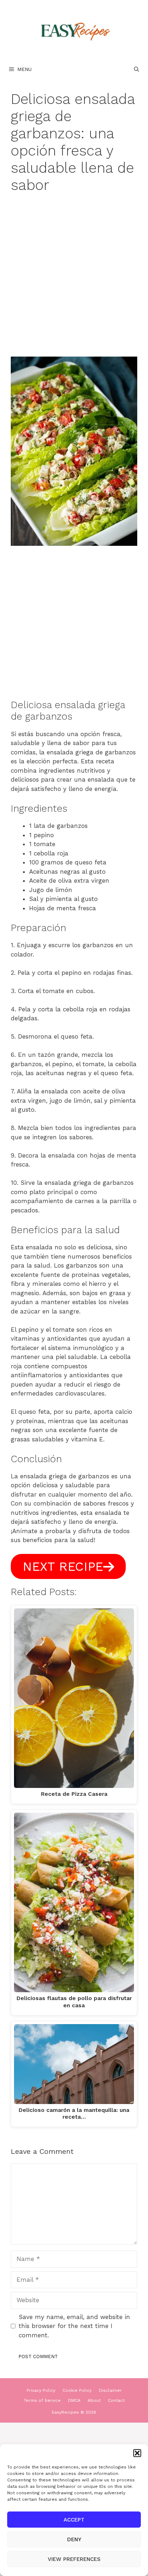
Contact (116, 2400)
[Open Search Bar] (137, 69)
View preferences (74, 2559)
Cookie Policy (77, 2390)
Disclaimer (110, 2390)
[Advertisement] (74, 280)
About (94, 2400)
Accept (74, 2520)
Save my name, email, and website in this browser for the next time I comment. (74, 2326)
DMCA (74, 2400)
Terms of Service (42, 2400)
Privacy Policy (41, 2390)
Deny (74, 2539)
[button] (137, 2453)
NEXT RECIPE (63, 1566)
